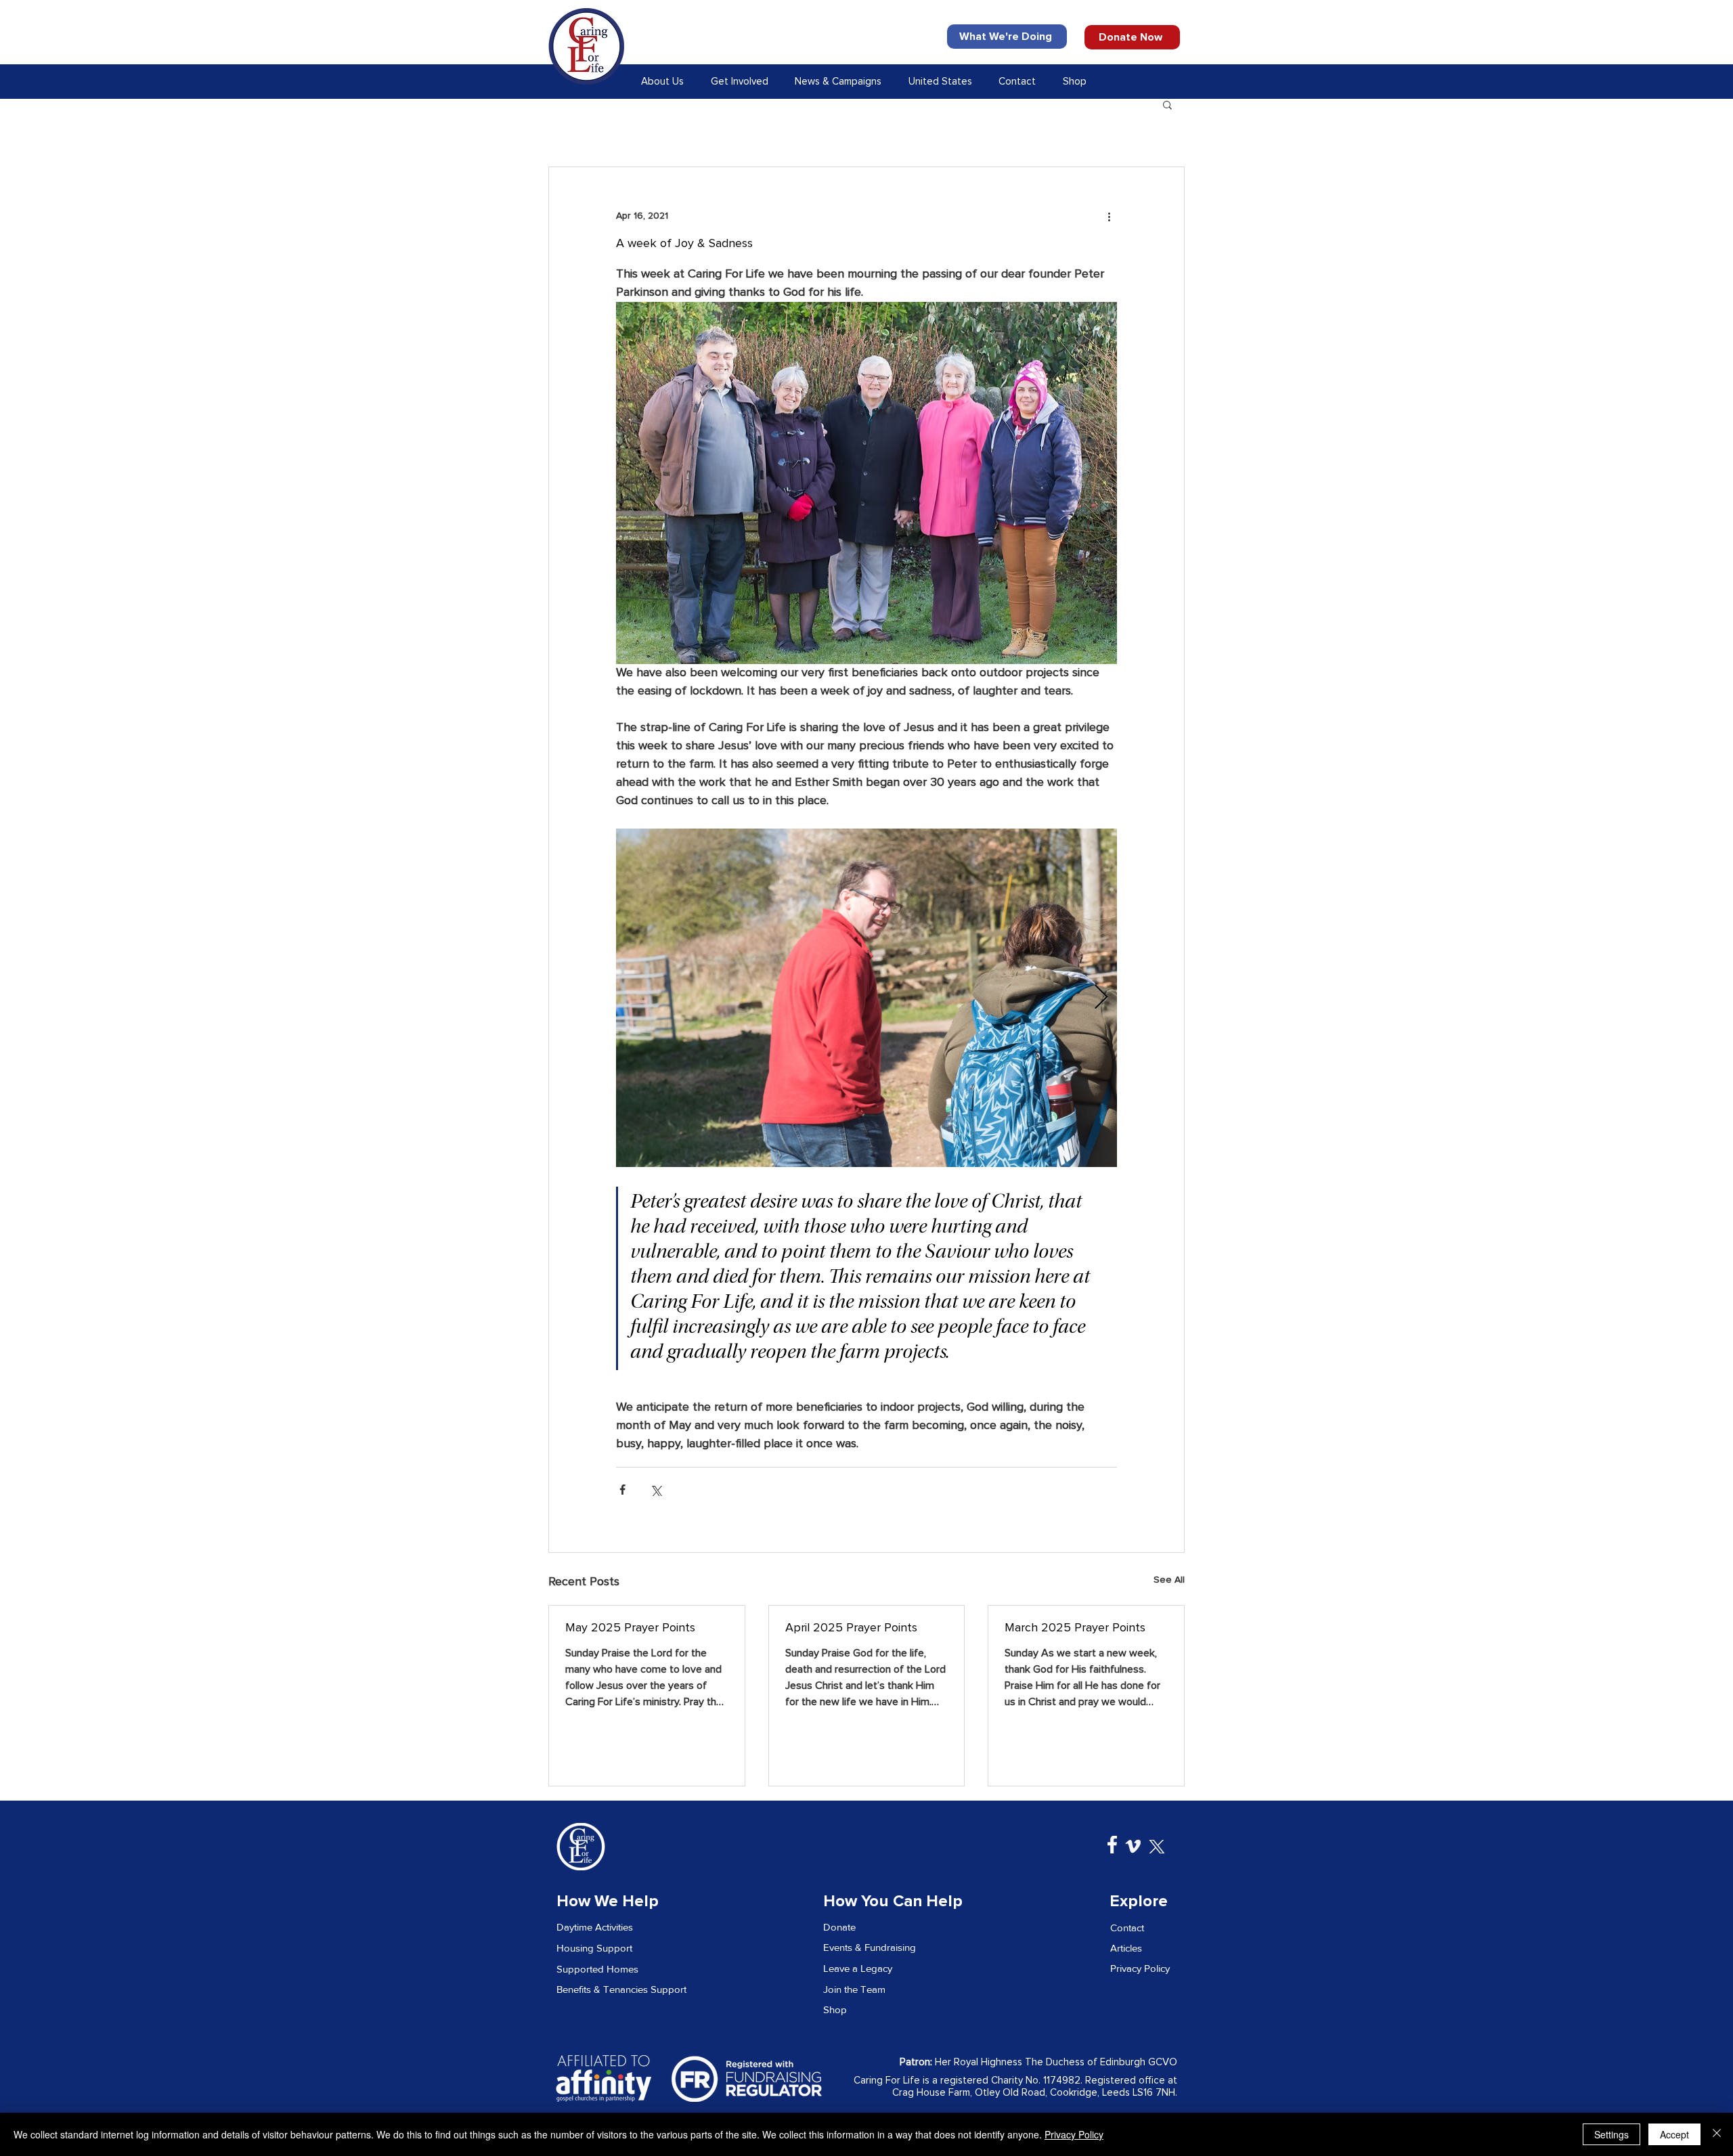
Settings (1611, 2134)
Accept (1674, 2134)
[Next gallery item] (1101, 997)
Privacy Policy (1074, 2134)
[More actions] (1109, 216)
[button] (665, 82)
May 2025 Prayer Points (630, 1628)
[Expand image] (866, 998)
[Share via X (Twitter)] (656, 1490)
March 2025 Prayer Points (1075, 1628)
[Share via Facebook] (622, 1490)
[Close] (1717, 2134)
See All (1169, 1580)
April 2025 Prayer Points (851, 1628)
